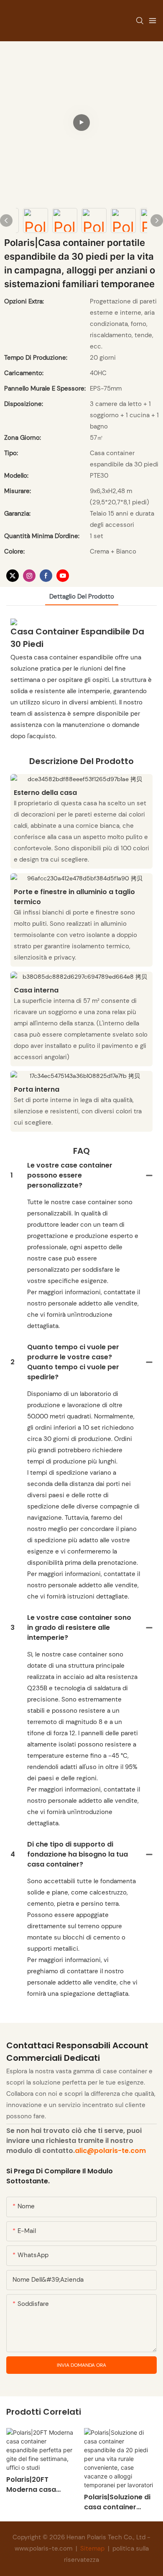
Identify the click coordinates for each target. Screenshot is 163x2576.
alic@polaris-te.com (110, 2151)
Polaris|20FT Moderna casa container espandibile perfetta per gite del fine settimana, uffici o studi (42, 2485)
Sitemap (92, 2548)
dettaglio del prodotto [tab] (82, 596)
